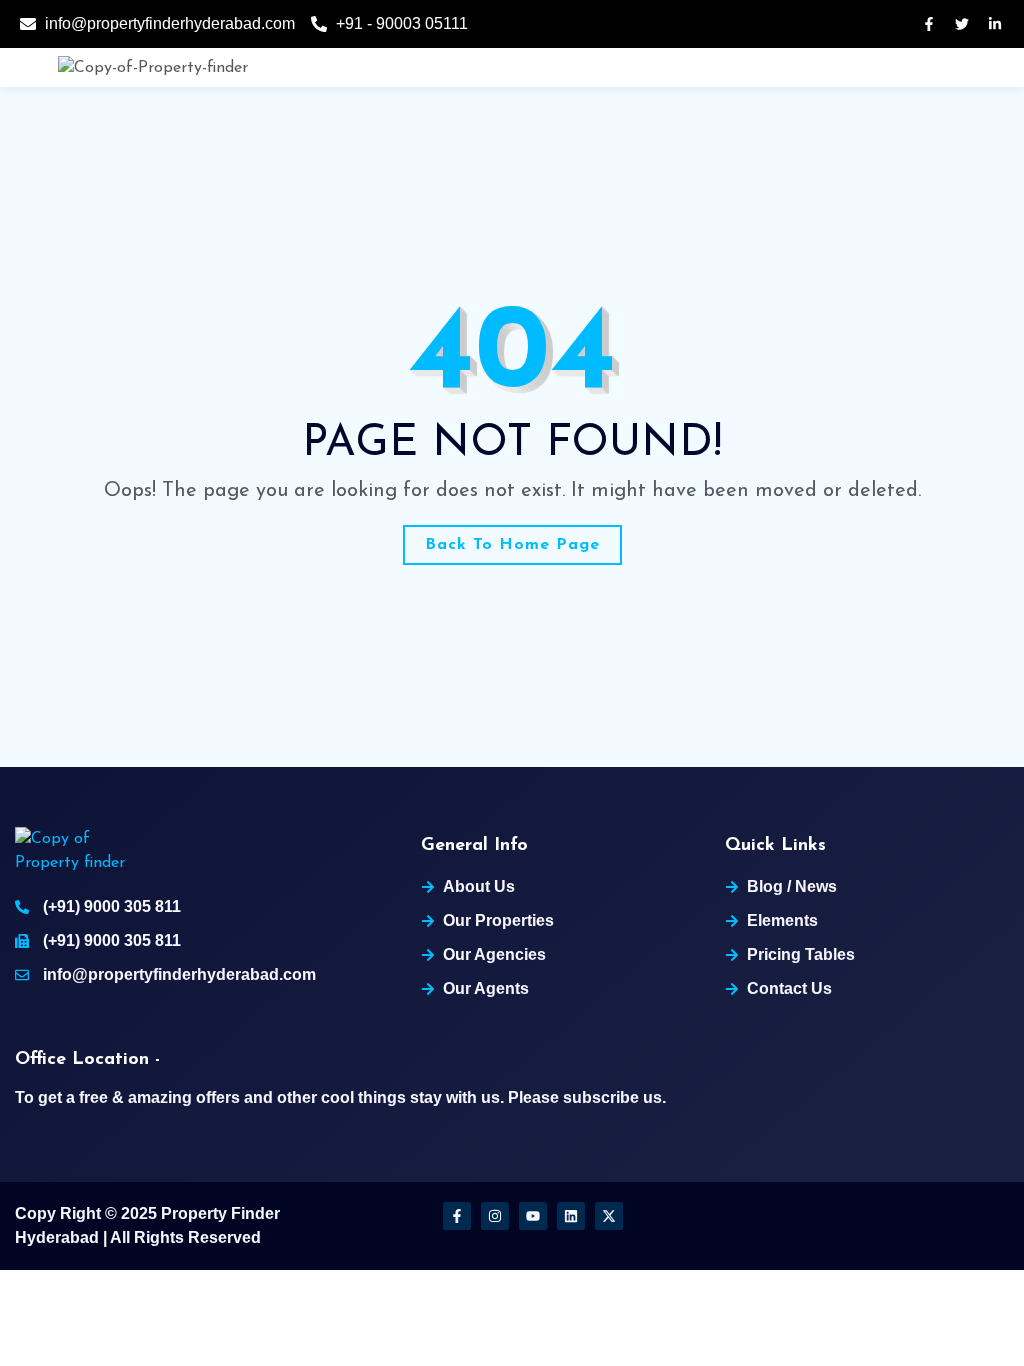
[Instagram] (495, 1216)
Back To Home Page (512, 545)
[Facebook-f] (457, 1216)
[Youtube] (533, 1216)
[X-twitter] (609, 1216)
